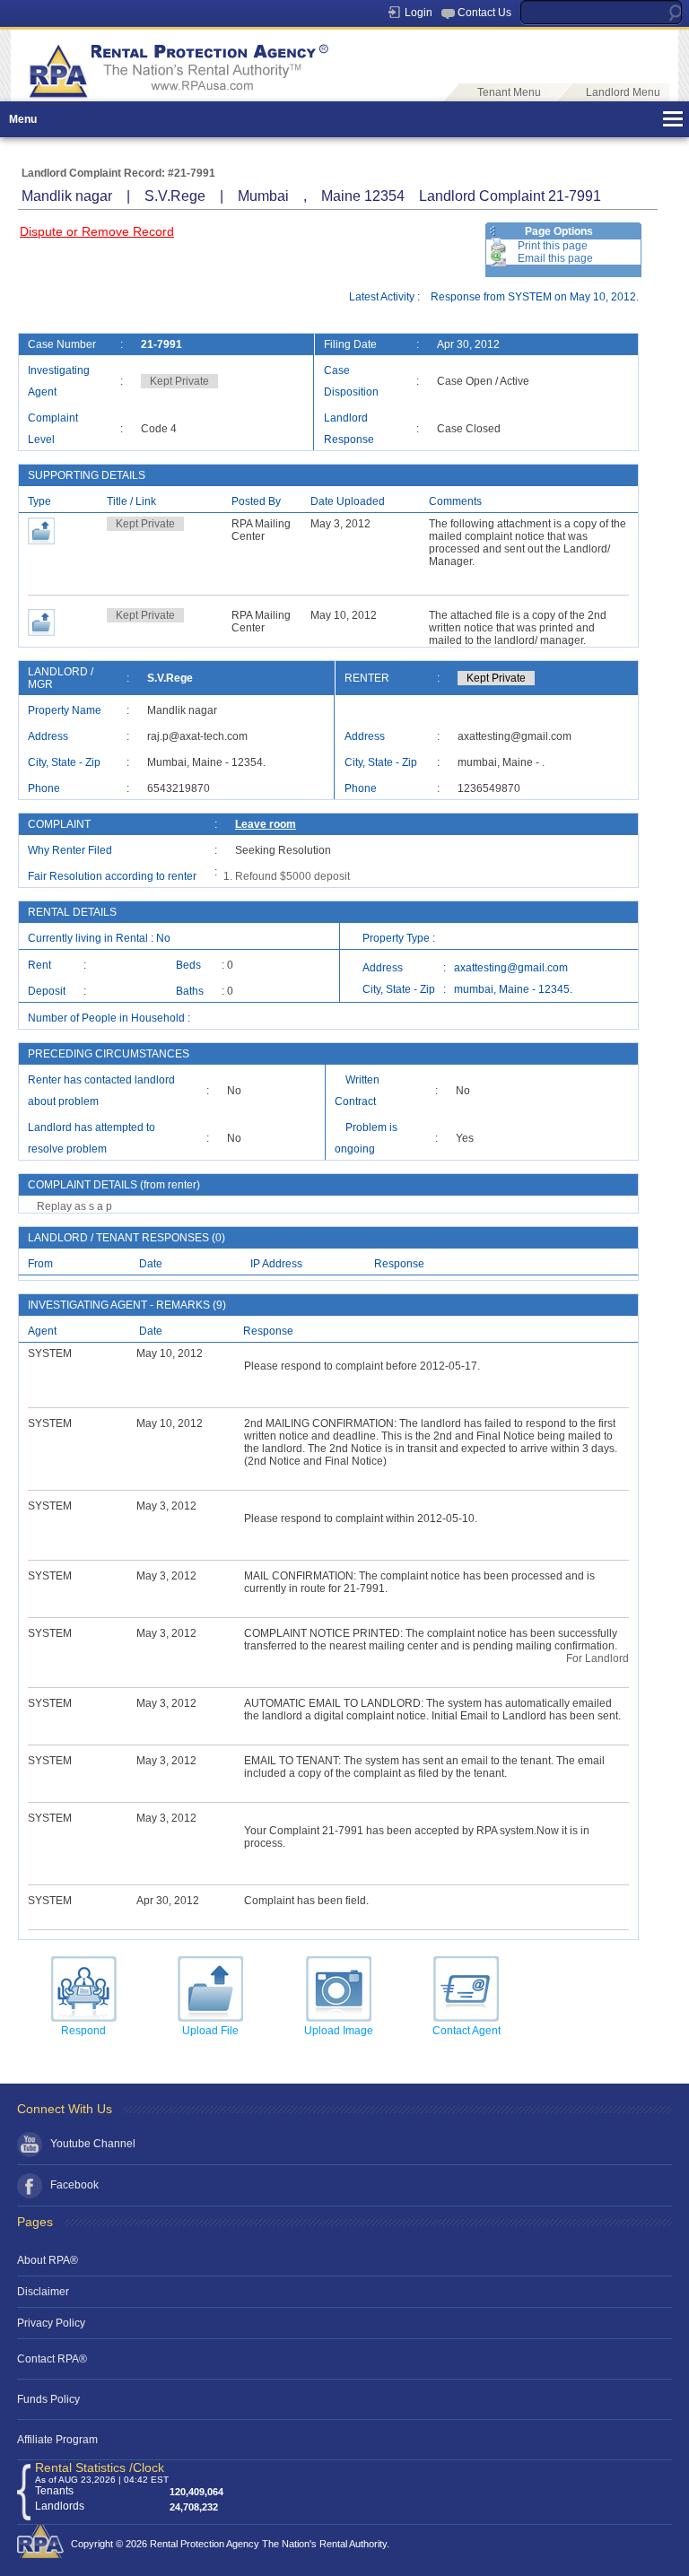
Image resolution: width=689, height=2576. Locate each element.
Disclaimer (43, 2292)
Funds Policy (48, 2399)
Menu (23, 119)
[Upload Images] (339, 1989)
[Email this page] (498, 258)
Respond (83, 2031)
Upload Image (339, 2031)
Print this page (553, 246)
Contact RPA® (52, 2359)
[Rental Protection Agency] (176, 95)
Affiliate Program (57, 2440)
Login (419, 13)
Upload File (210, 2031)
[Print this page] (498, 246)
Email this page (555, 258)
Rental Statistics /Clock (100, 2467)
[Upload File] (210, 1989)
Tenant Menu (509, 92)
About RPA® (48, 2260)
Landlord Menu (623, 92)
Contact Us (484, 13)
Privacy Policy (51, 2323)
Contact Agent (467, 2031)
